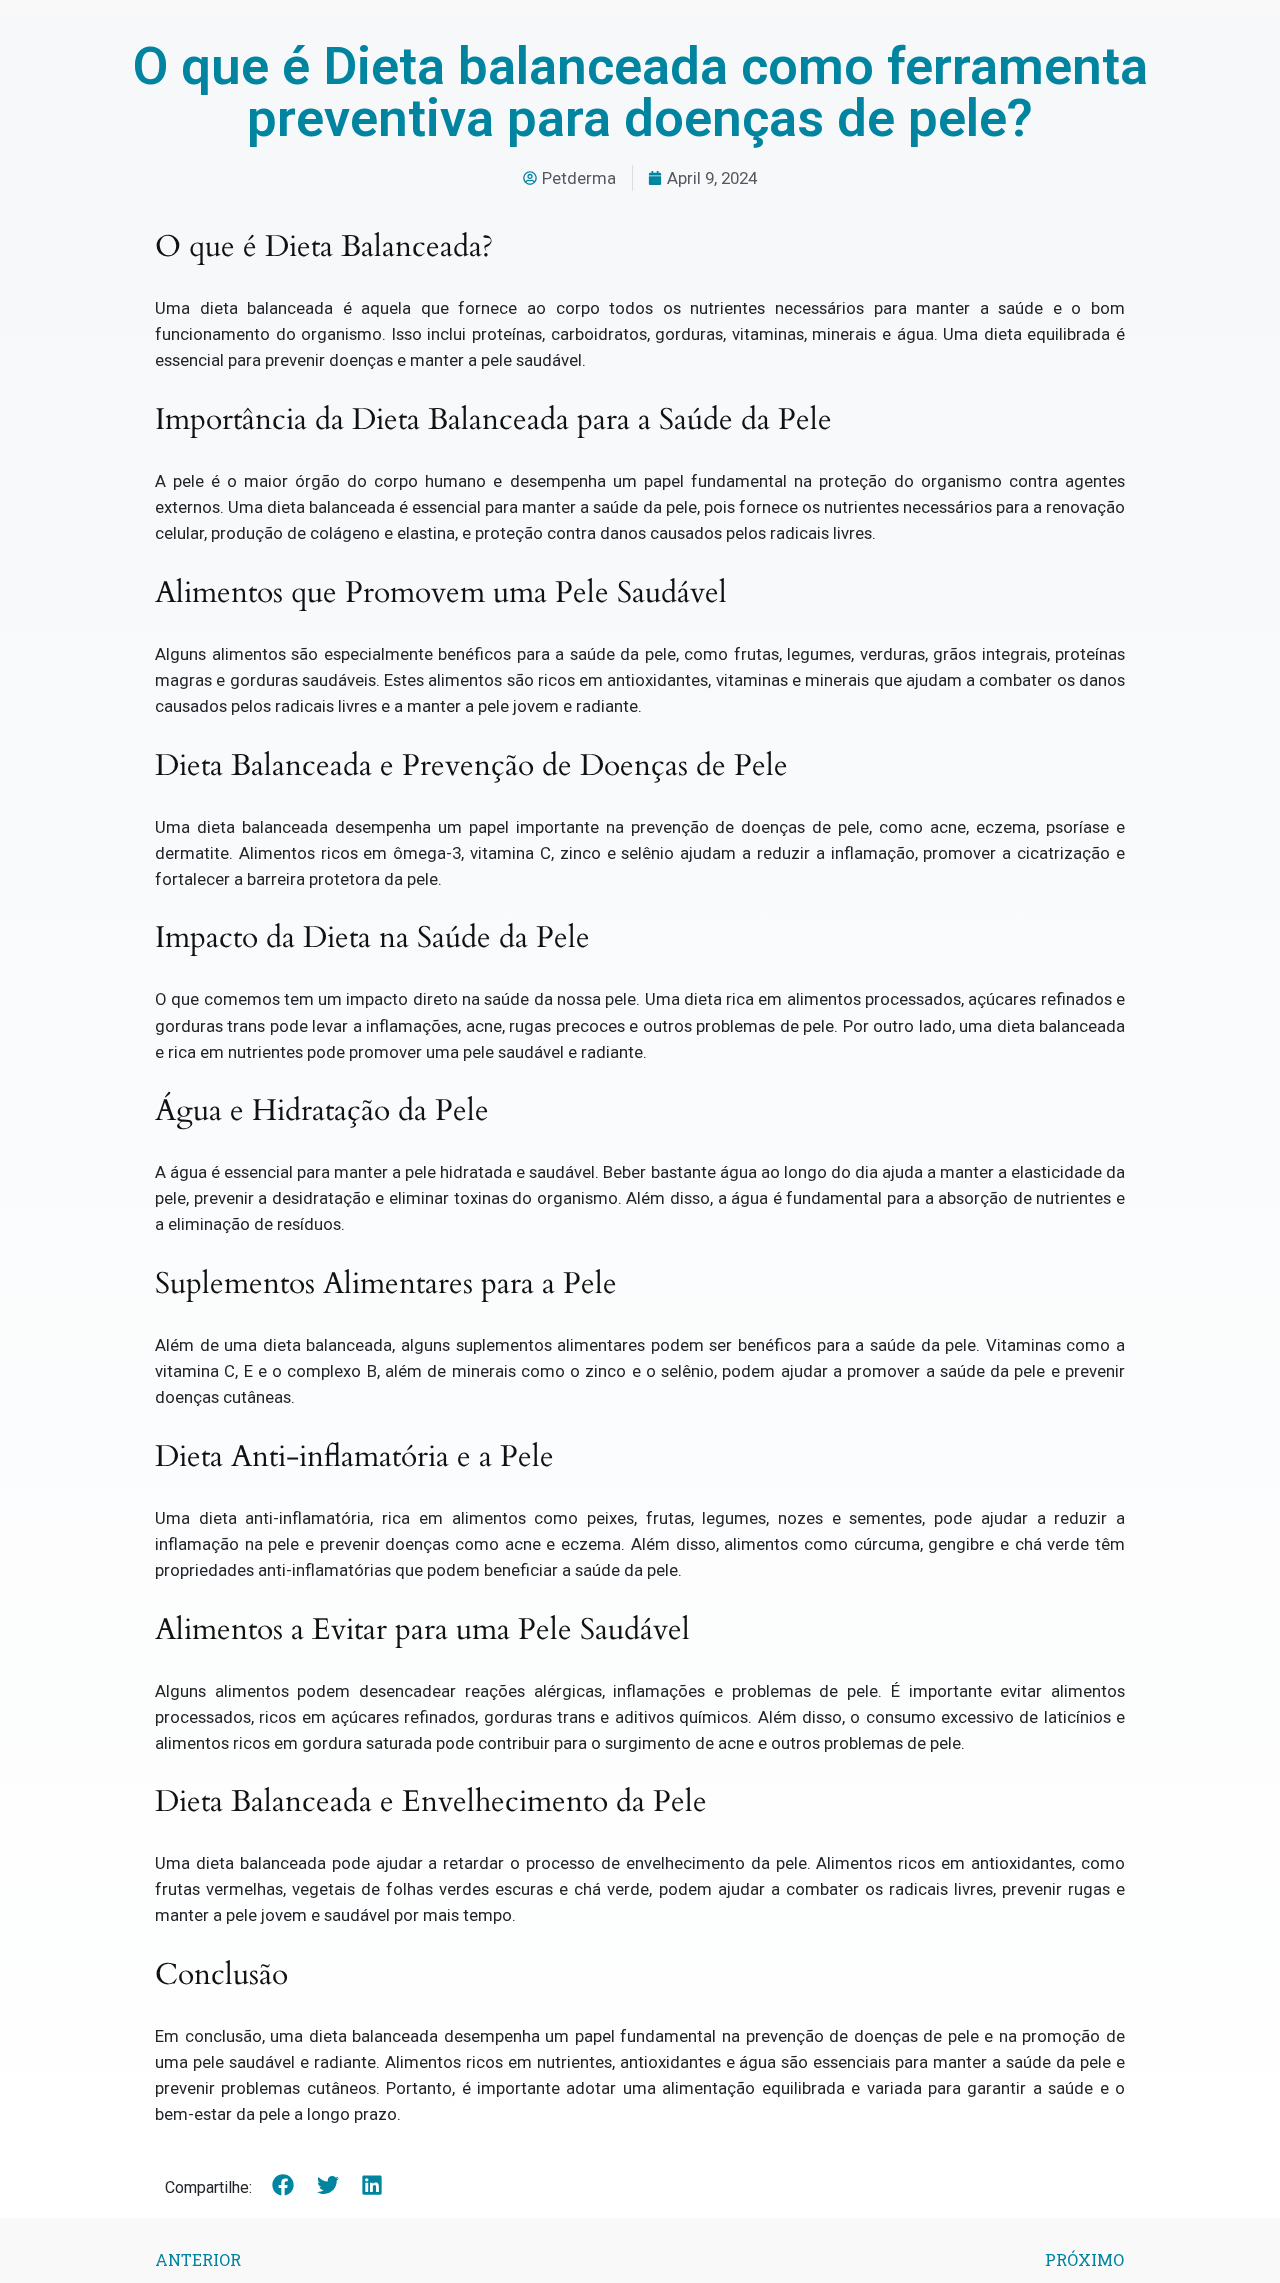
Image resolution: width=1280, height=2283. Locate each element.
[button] (283, 2185)
